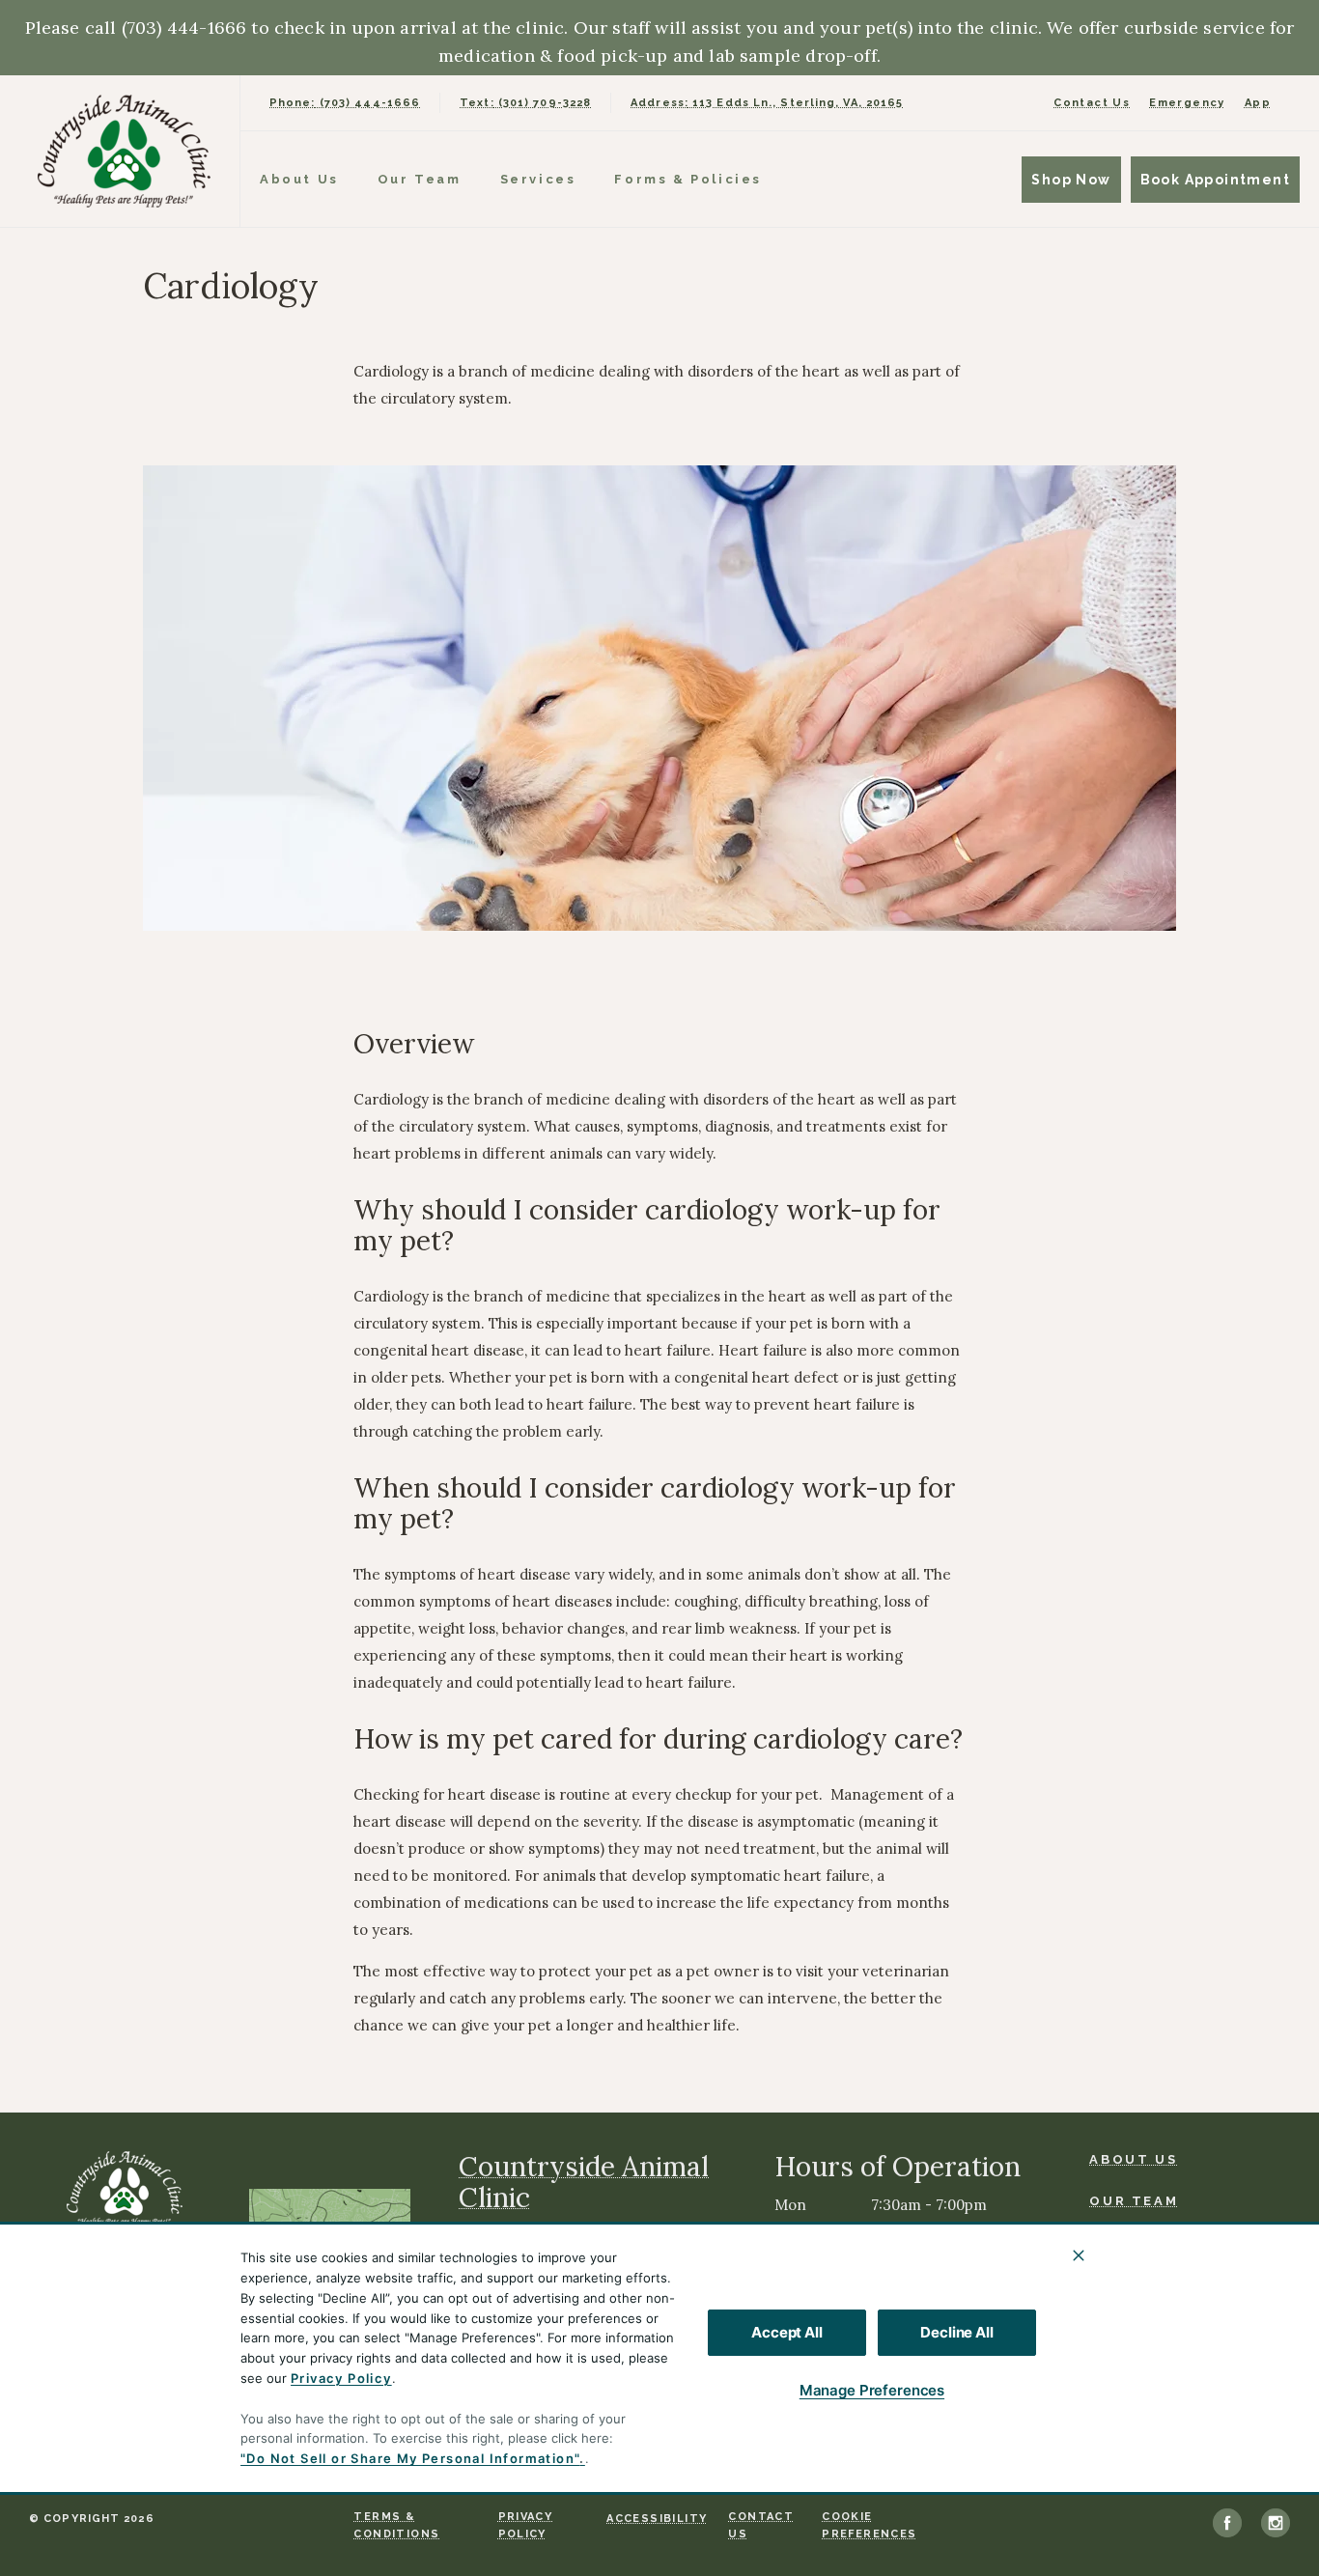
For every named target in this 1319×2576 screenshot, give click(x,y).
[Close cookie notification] (1079, 2255)
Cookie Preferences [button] (869, 2525)
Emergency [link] (1187, 103)
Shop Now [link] (1071, 180)
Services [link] (538, 179)
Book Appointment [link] (1215, 180)
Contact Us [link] (1092, 103)
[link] (125, 151)
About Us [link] (299, 179)
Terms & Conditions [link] (396, 2525)
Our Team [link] (420, 179)
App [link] (1258, 103)
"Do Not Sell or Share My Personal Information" (410, 2458)
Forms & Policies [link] (688, 179)
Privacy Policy (341, 2378)
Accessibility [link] (657, 2519)
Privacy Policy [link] (526, 2525)
